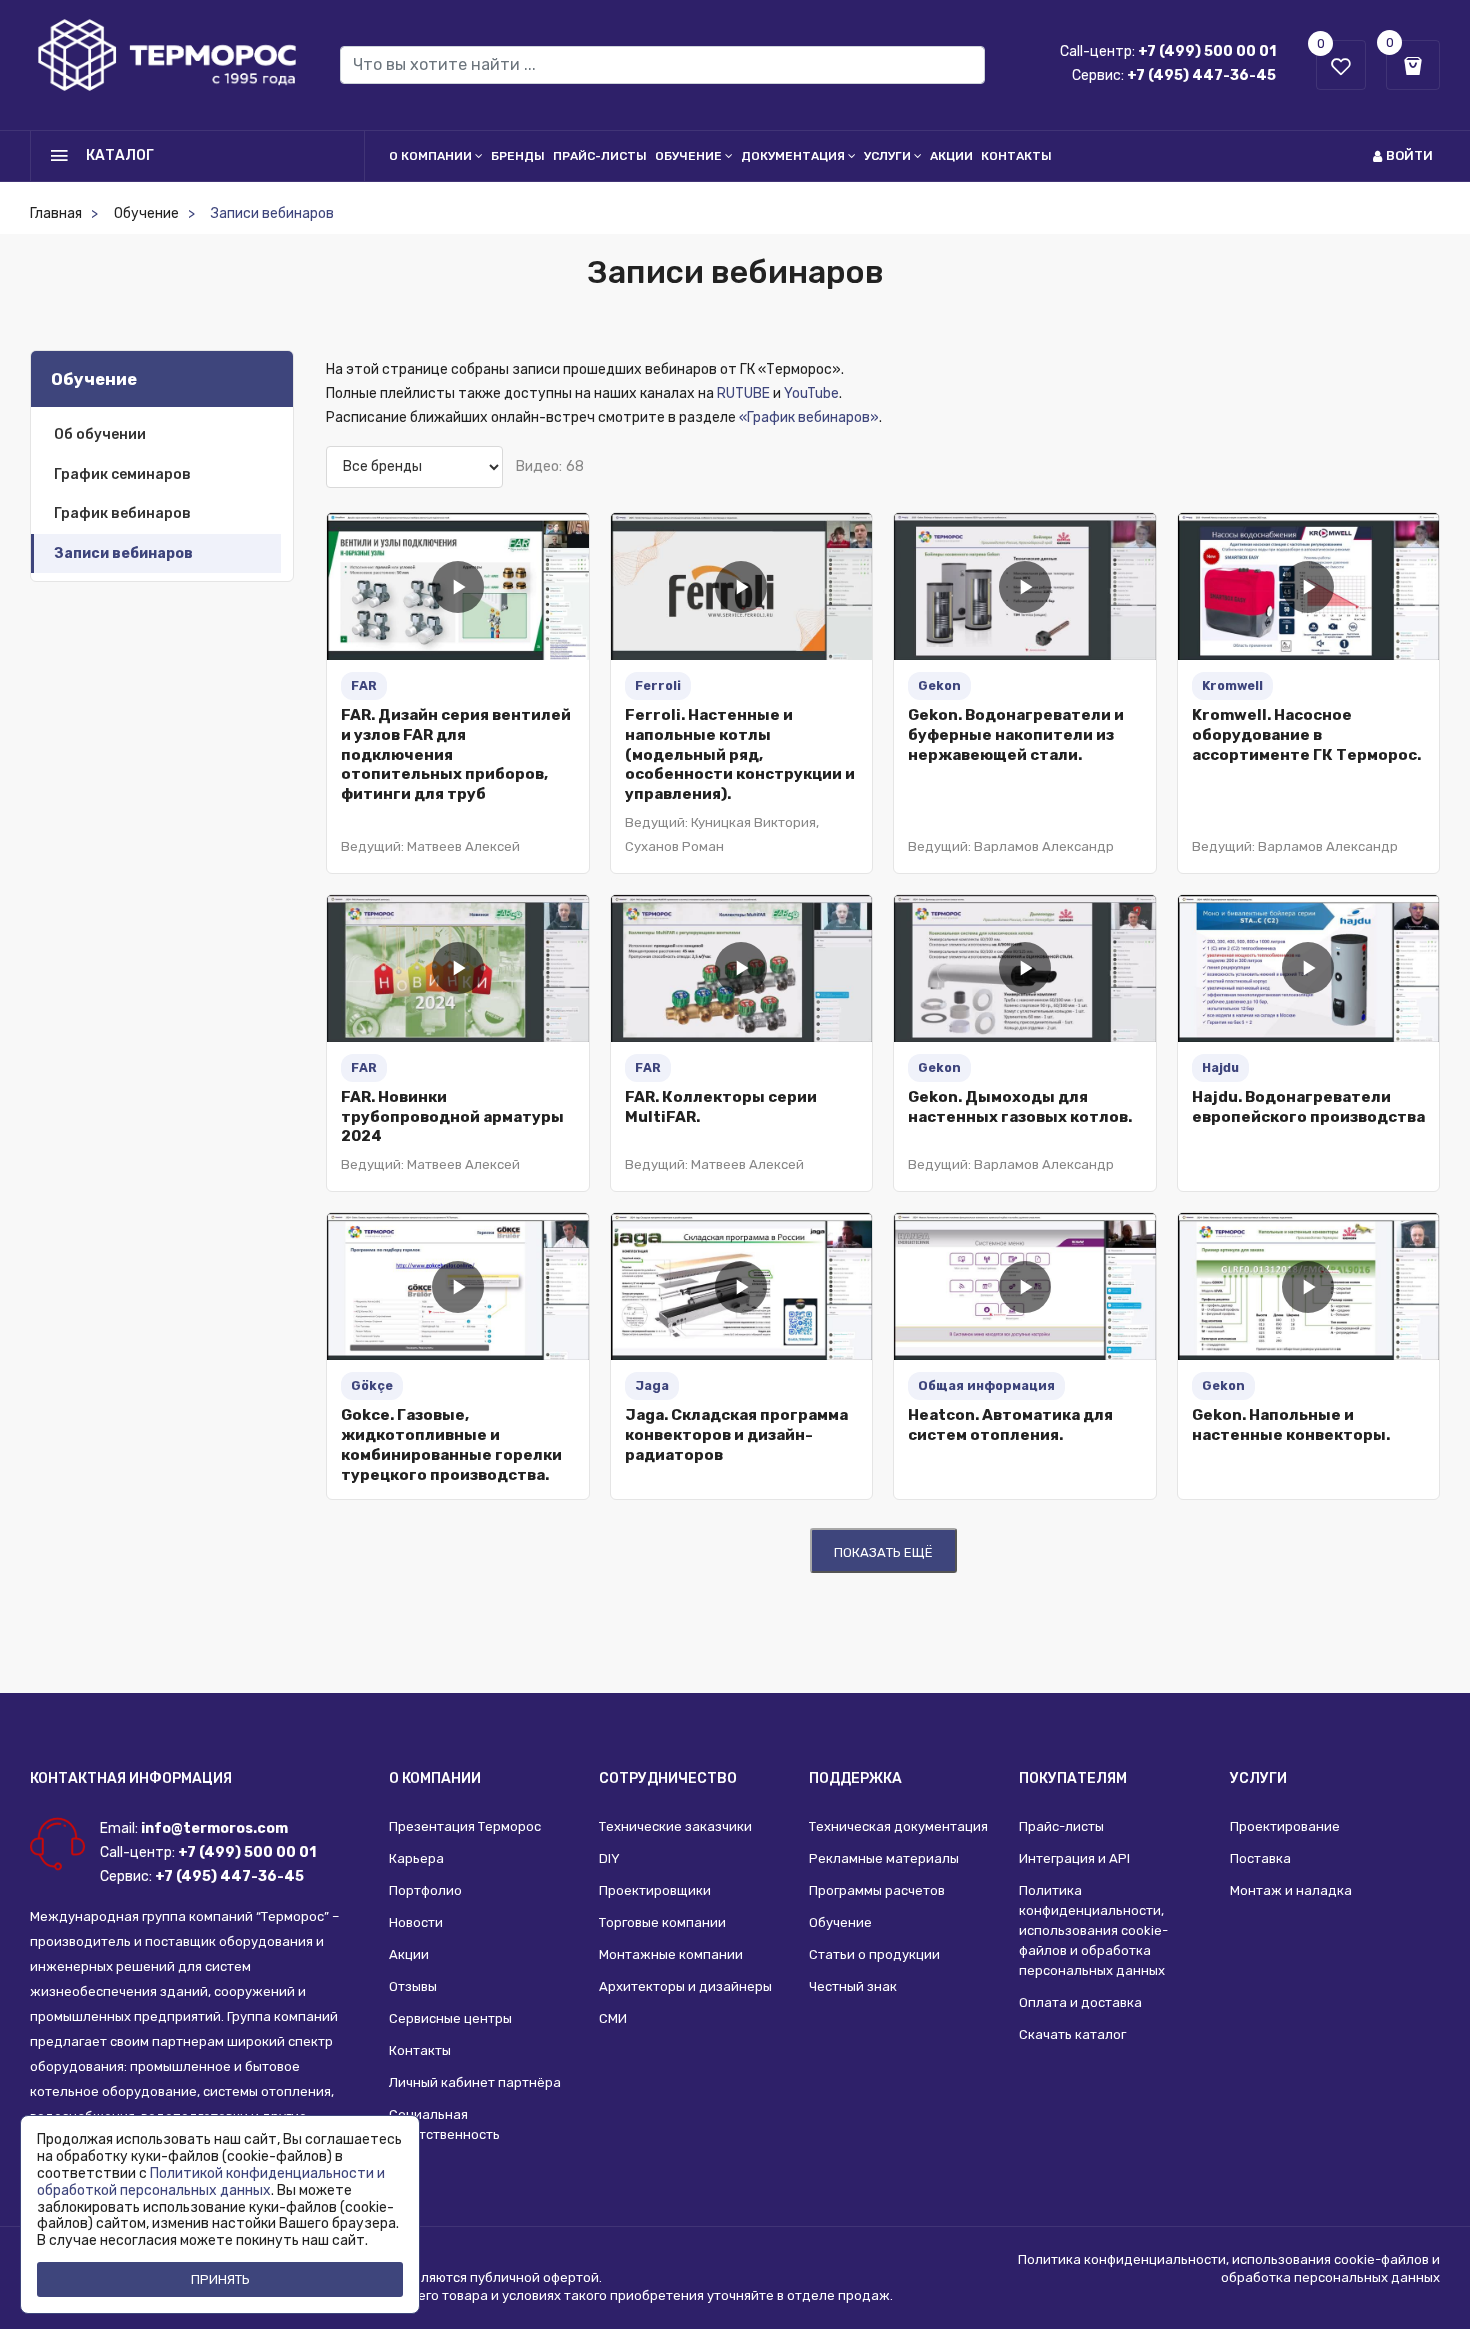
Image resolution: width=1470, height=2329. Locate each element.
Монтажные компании (671, 1954)
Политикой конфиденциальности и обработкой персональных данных (211, 2182)
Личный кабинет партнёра (475, 2082)
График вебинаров (122, 513)
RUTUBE (743, 393)
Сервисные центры (450, 2018)
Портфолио (425, 1890)
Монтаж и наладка (1291, 1890)
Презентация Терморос (465, 1826)
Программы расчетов (877, 1890)
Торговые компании (662, 1922)
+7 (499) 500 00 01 (1207, 51)
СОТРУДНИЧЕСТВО (668, 1778)
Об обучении (100, 434)
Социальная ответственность (444, 2124)
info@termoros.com (214, 1828)
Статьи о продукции (874, 1954)
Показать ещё (883, 1552)
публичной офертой (534, 2277)
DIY (609, 1858)
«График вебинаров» (809, 417)
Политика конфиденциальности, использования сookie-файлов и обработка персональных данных (1093, 1930)
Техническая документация (898, 1826)
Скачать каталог (1072, 2034)
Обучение (688, 156)
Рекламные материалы (884, 1858)
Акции (951, 156)
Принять (220, 2279)
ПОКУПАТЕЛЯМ (1073, 1778)
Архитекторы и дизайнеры (685, 1986)
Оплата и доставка (1080, 2002)
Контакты (1016, 156)
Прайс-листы (600, 156)
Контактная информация (131, 1778)
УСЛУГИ (1258, 1778)
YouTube (811, 393)
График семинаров (122, 474)
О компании (430, 156)
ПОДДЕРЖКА (855, 1778)
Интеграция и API (1074, 1858)
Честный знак (853, 1986)
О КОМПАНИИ (435, 1778)
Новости (416, 1922)
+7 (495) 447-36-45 (1201, 75)
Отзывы (413, 1986)
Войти (1409, 155)
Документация (793, 156)
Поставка (1260, 1858)
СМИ (613, 2018)
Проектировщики (655, 1890)
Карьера (416, 1858)
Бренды (518, 156)
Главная (56, 213)
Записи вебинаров (123, 553)
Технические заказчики (675, 1826)
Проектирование (1285, 1826)
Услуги (887, 156)
